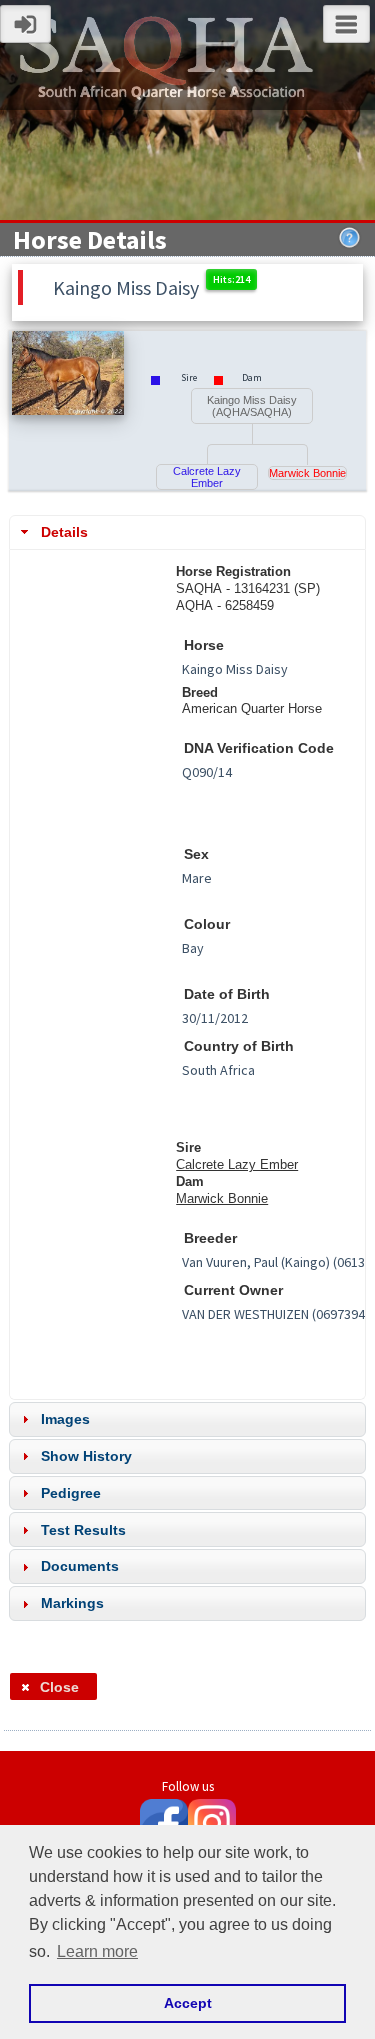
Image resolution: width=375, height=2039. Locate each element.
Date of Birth (227, 994)
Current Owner (233, 1290)
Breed (200, 692)
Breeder (210, 1238)
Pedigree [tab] (71, 1493)
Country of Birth (239, 1046)
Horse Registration (233, 571)
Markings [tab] (72, 1603)
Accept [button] (188, 2003)
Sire (188, 1147)
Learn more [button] (97, 1951)
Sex (196, 854)
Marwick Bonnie (307, 473)
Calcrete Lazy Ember (207, 477)
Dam (190, 1181)
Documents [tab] (80, 1566)
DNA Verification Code (259, 748)
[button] (53, 1686)
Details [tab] (64, 532)
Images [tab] (65, 1419)
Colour (207, 924)
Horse (204, 645)
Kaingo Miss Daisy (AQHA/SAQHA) (252, 406)
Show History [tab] (86, 1456)
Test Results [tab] (83, 1530)
